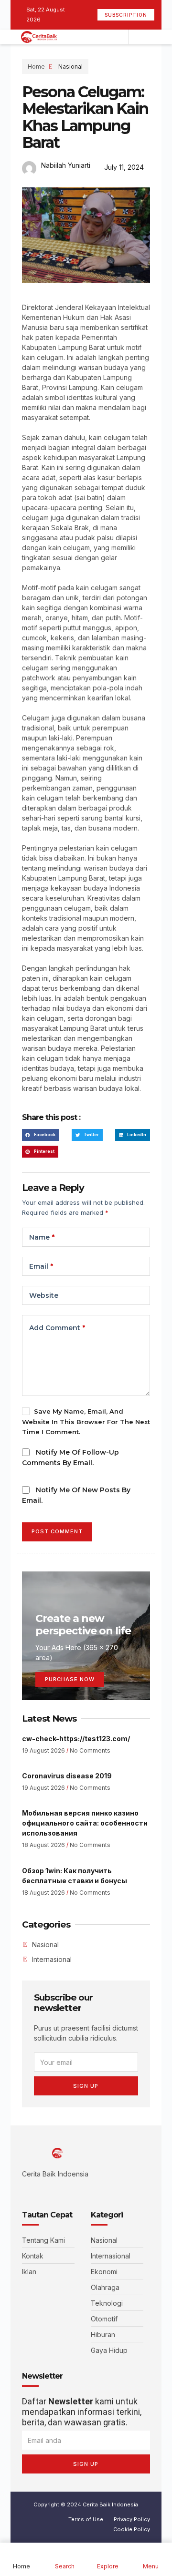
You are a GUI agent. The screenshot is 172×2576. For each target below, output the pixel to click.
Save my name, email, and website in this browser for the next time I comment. (86, 1421)
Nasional (70, 67)
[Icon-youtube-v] (68, 2191)
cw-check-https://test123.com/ (76, 1739)
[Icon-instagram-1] (54, 2191)
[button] (41, 1135)
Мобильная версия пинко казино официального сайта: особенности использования (85, 1823)
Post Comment (57, 1531)
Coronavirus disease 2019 (67, 1776)
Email (41, 1266)
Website (44, 1295)
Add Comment (57, 1328)
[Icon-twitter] (39, 2191)
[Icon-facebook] (25, 2191)
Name (42, 1237)
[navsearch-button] (139, 37)
